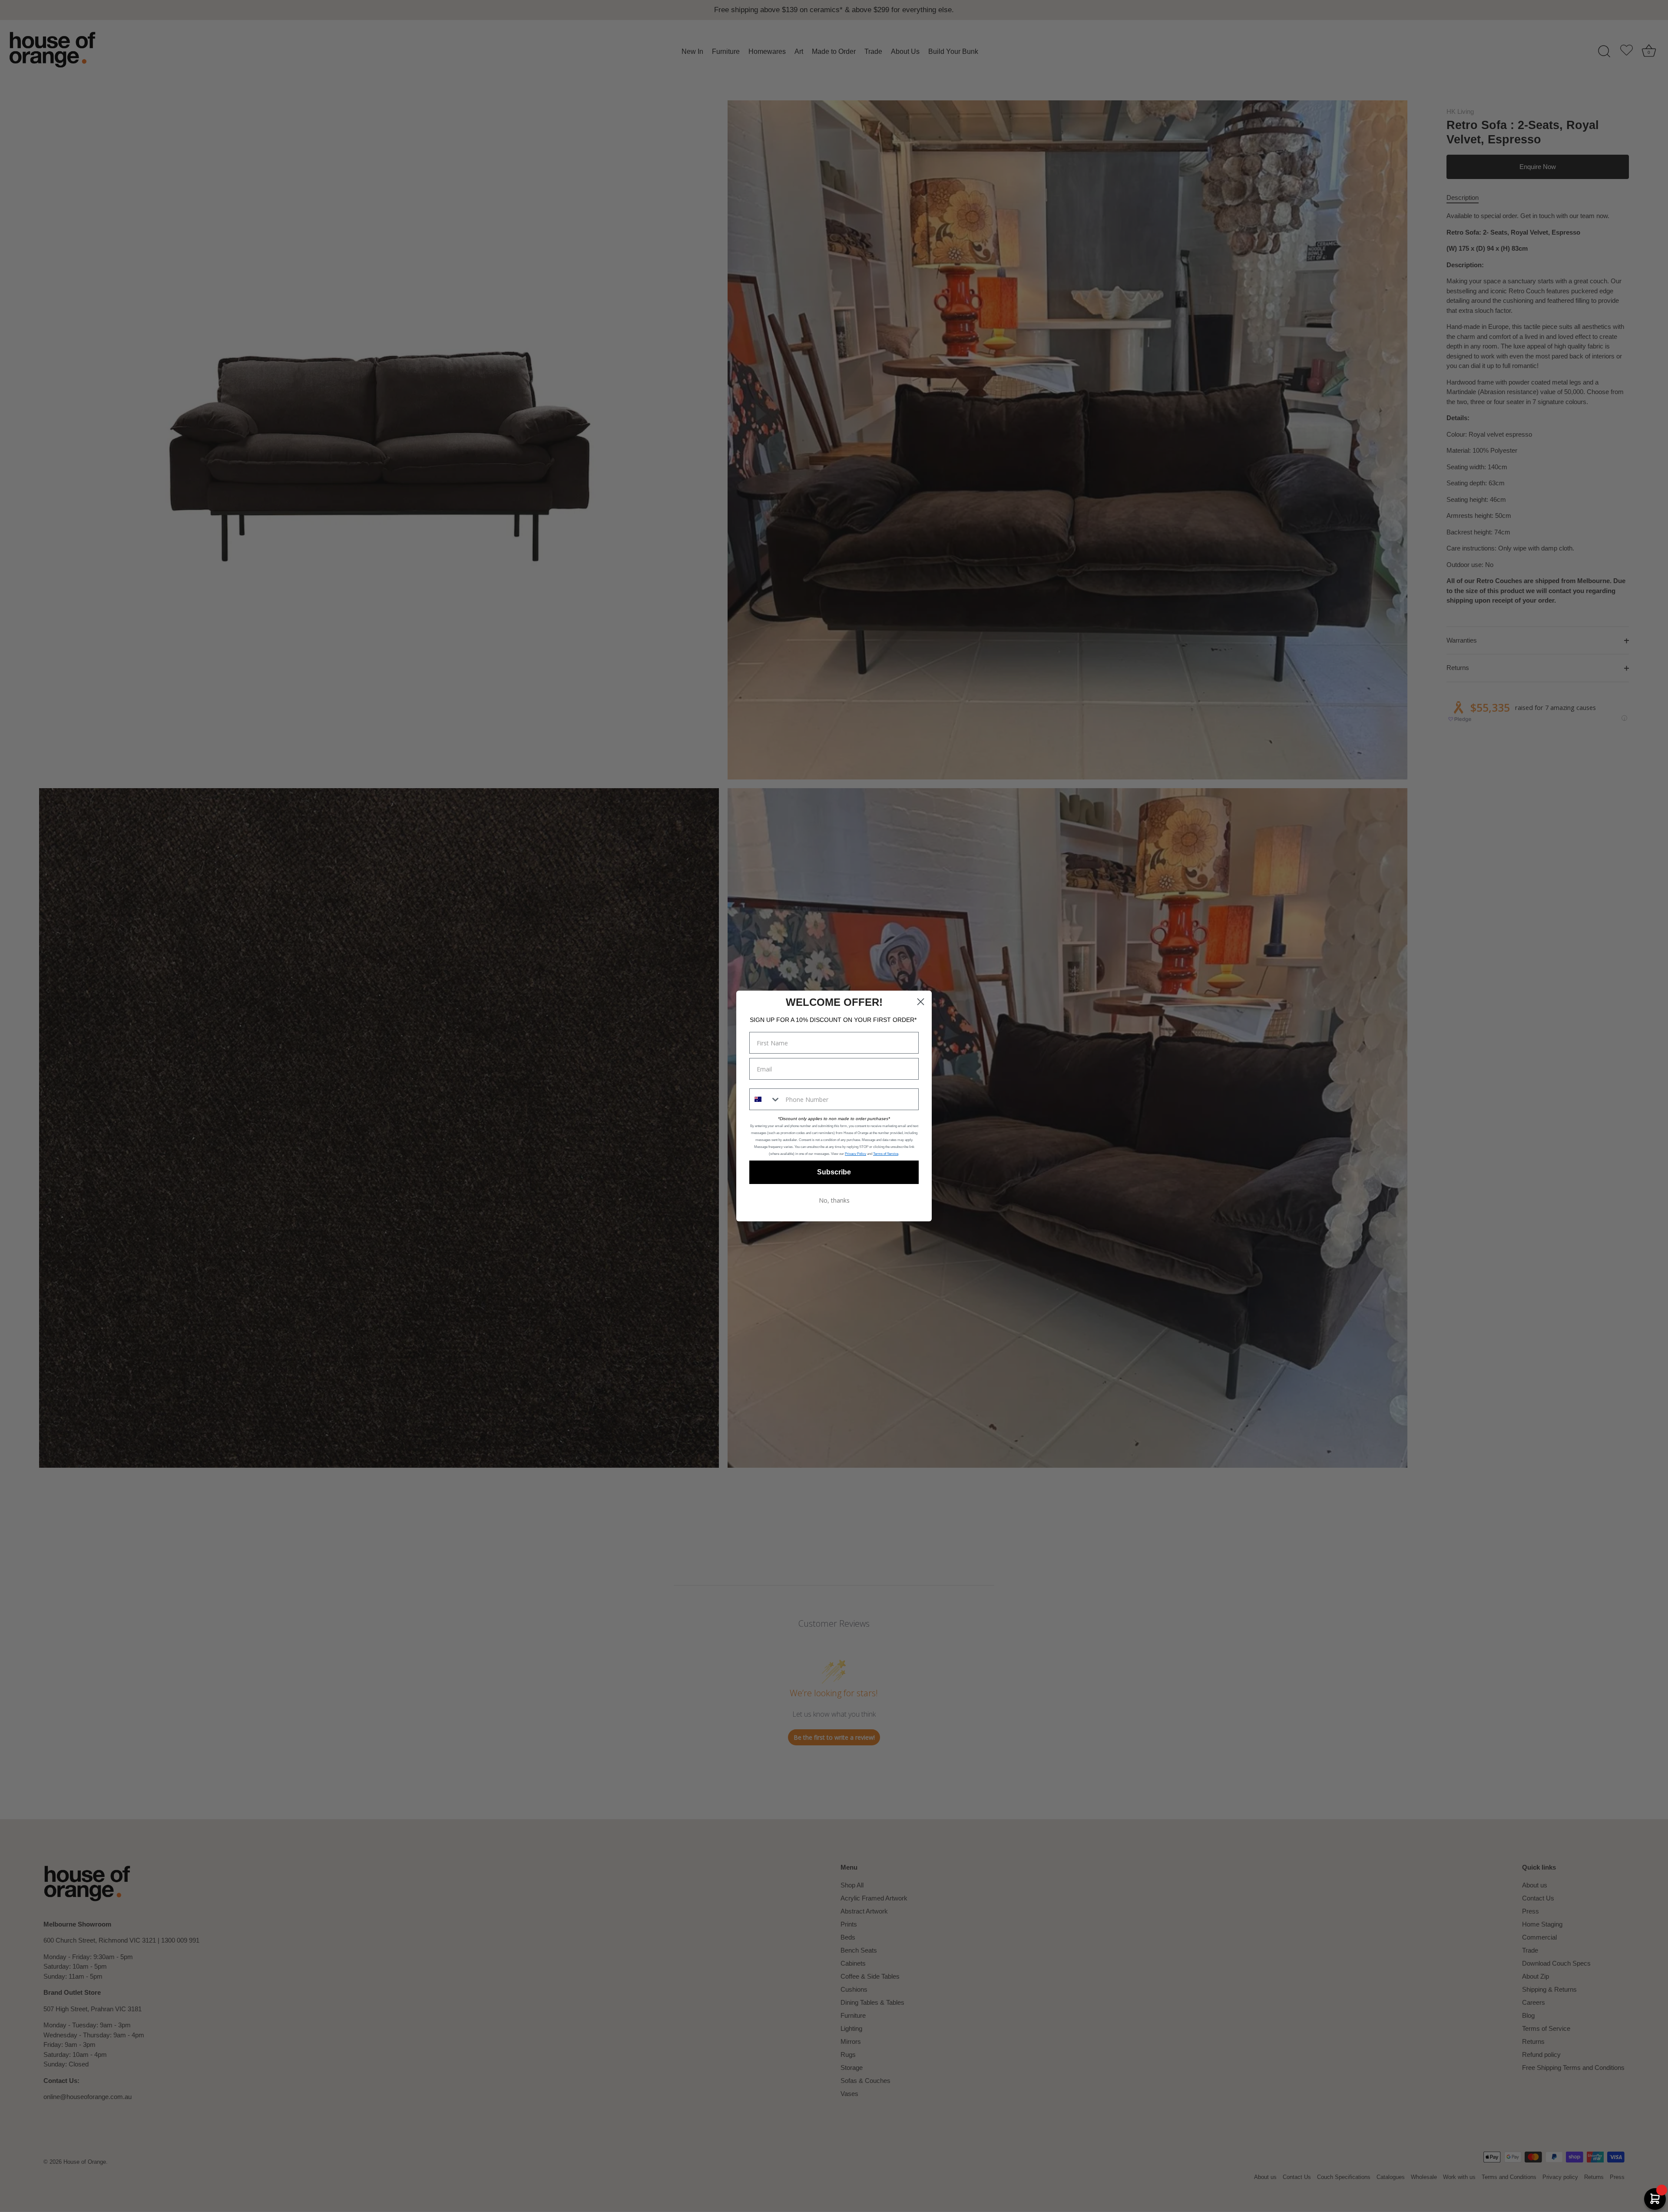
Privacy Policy (856, 1154)
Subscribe (834, 1172)
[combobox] (765, 1099)
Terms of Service (886, 1154)
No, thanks (834, 1200)
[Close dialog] (921, 1002)
